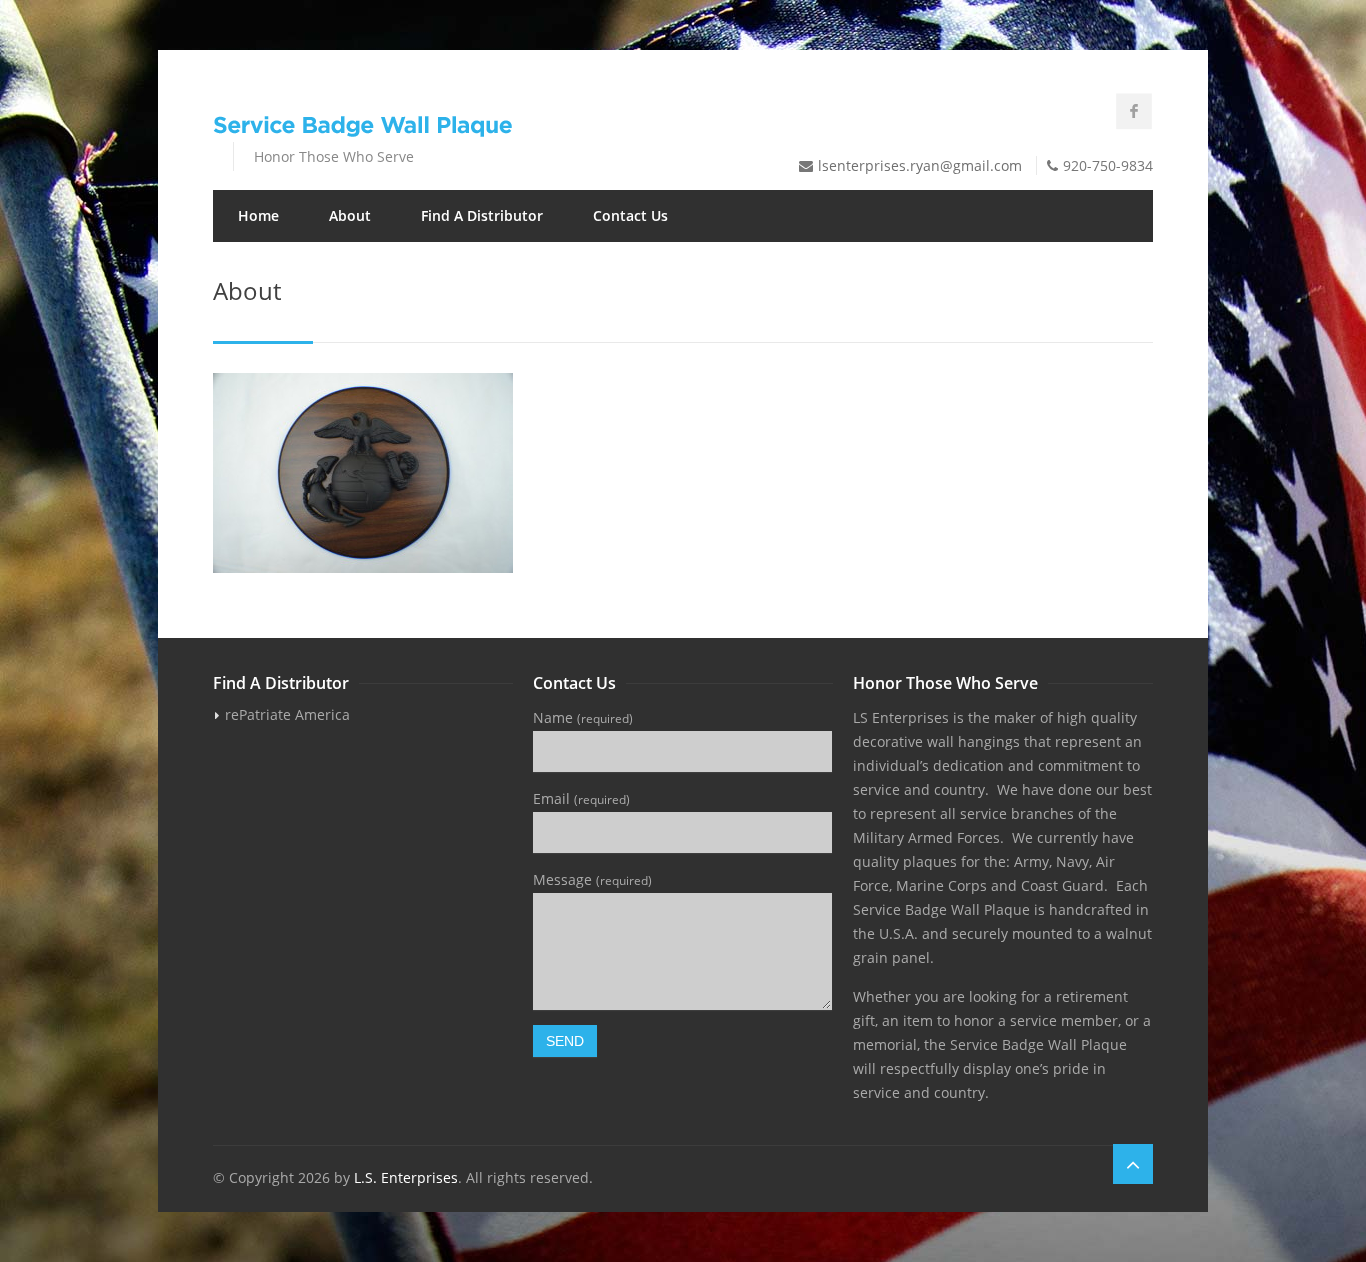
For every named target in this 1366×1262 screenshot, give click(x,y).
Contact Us (630, 215)
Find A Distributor (482, 215)
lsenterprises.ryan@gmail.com (920, 165)
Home (258, 215)
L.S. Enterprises (406, 1177)
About (350, 215)
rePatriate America (287, 714)
